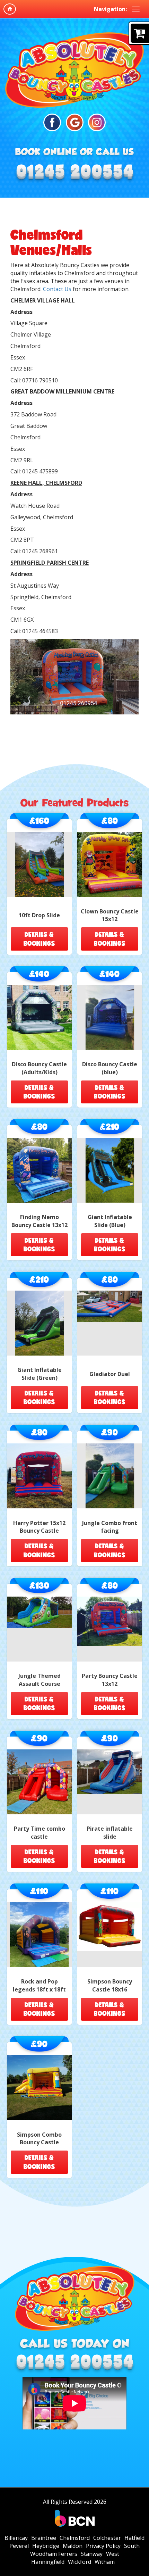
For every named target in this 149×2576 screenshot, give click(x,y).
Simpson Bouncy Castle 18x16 (110, 1985)
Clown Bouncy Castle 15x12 (110, 915)
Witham (105, 2562)
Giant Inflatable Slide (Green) (40, 1374)
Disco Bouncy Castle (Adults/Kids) (39, 1068)
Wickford (80, 2562)
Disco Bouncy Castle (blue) (110, 1068)
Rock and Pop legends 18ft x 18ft (39, 1985)
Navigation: (110, 9)
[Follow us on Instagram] (97, 122)
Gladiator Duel (110, 1374)
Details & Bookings (39, 939)
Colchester (107, 2538)
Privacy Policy (103, 2546)
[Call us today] (74, 174)
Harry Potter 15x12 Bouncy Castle (39, 1527)
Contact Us (57, 289)
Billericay (16, 2538)
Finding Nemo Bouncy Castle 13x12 (40, 1221)
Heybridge (46, 2546)
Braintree (44, 2538)
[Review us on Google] (75, 122)
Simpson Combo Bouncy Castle (39, 2139)
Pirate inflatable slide (110, 1833)
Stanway (92, 2554)
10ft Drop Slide (39, 915)
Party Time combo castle (40, 1833)
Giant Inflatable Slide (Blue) (110, 1221)
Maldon (73, 2546)
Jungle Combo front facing (110, 1527)
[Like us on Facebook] (52, 122)
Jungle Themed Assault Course (40, 1680)
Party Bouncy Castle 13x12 (110, 1680)
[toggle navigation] (136, 9)
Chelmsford (75, 2538)
